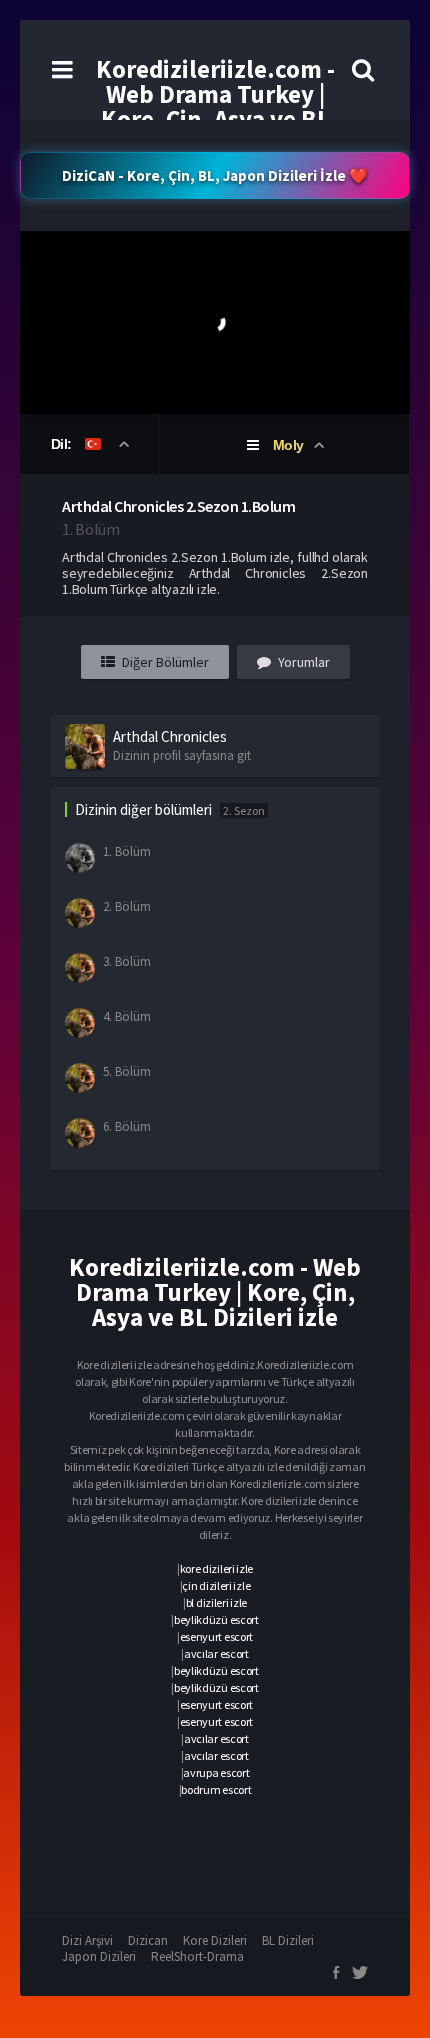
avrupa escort (216, 1772)
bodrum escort (216, 1789)
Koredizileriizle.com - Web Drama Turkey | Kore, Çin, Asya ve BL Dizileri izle (215, 106)
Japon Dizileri (99, 1956)
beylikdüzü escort (216, 1619)
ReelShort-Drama (197, 1956)
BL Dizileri (288, 1940)
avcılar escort (216, 1653)
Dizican (148, 1940)
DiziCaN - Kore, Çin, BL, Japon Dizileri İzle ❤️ (215, 175)
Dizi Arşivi (87, 1940)
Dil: (63, 444)
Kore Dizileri (215, 1940)
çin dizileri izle (216, 1585)
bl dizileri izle (216, 1602)
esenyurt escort (217, 1636)
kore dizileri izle (217, 1568)
